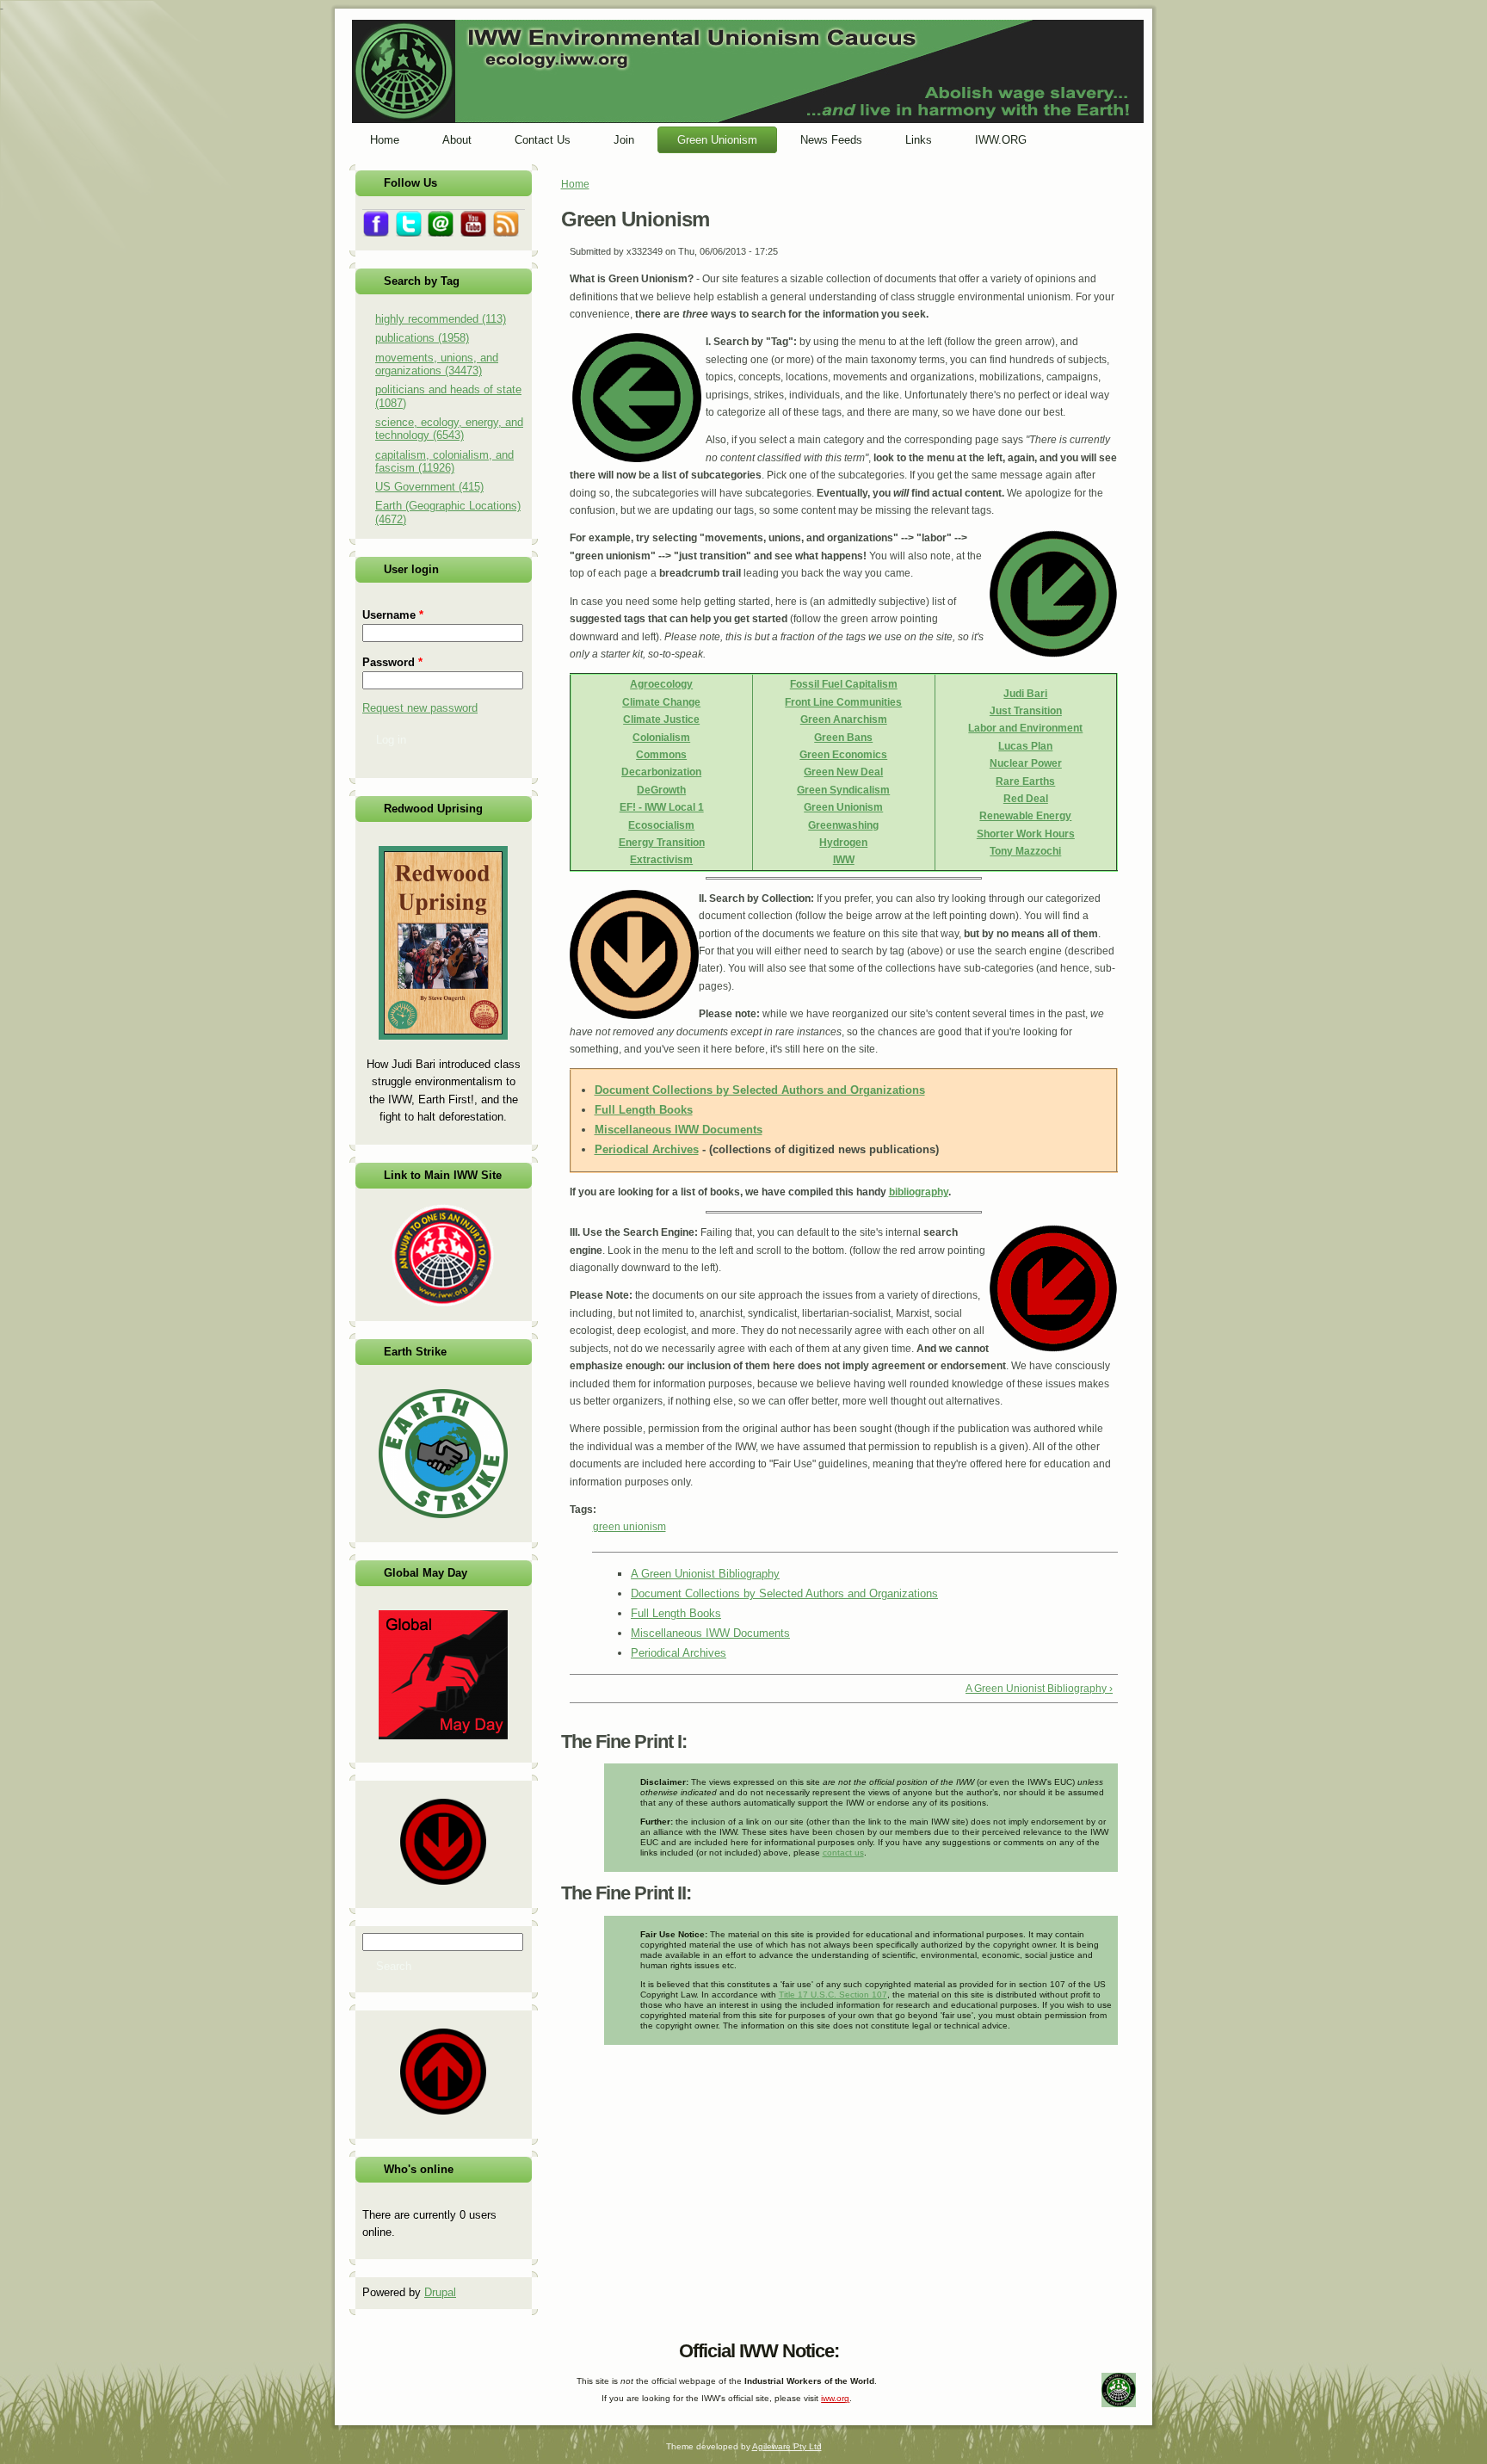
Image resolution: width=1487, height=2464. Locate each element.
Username (393, 615)
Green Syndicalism (843, 790)
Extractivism (661, 860)
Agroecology (661, 684)
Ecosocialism (661, 825)
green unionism (629, 1527)
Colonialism (661, 738)
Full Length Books (644, 1110)
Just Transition (1026, 711)
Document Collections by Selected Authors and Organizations (760, 1090)
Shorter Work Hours (1026, 834)
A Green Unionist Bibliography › (1039, 1689)
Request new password (420, 708)
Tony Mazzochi (1025, 851)
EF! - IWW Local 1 (662, 807)
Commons (661, 755)
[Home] (748, 120)
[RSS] (365, 2347)
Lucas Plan (1025, 746)
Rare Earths (1025, 781)
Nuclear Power (1026, 763)
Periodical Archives (647, 1149)
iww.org (835, 2398)
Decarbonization (661, 772)
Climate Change (661, 702)
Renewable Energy (1025, 816)
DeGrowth (661, 790)
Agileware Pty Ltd (787, 2446)
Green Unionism (843, 807)
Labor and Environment (1025, 728)
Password (392, 662)
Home (575, 184)
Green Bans (843, 738)
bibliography (919, 1192)
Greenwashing (843, 825)
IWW (844, 860)
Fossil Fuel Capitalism (844, 684)
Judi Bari (1025, 694)
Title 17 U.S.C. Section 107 (833, 1995)
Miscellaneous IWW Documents (679, 1130)
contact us (843, 1853)
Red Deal (1026, 799)
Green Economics (843, 755)
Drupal (440, 2292)
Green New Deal (843, 772)
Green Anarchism (844, 719)
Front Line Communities (843, 702)
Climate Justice (661, 719)
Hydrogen (843, 843)
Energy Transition (662, 843)
